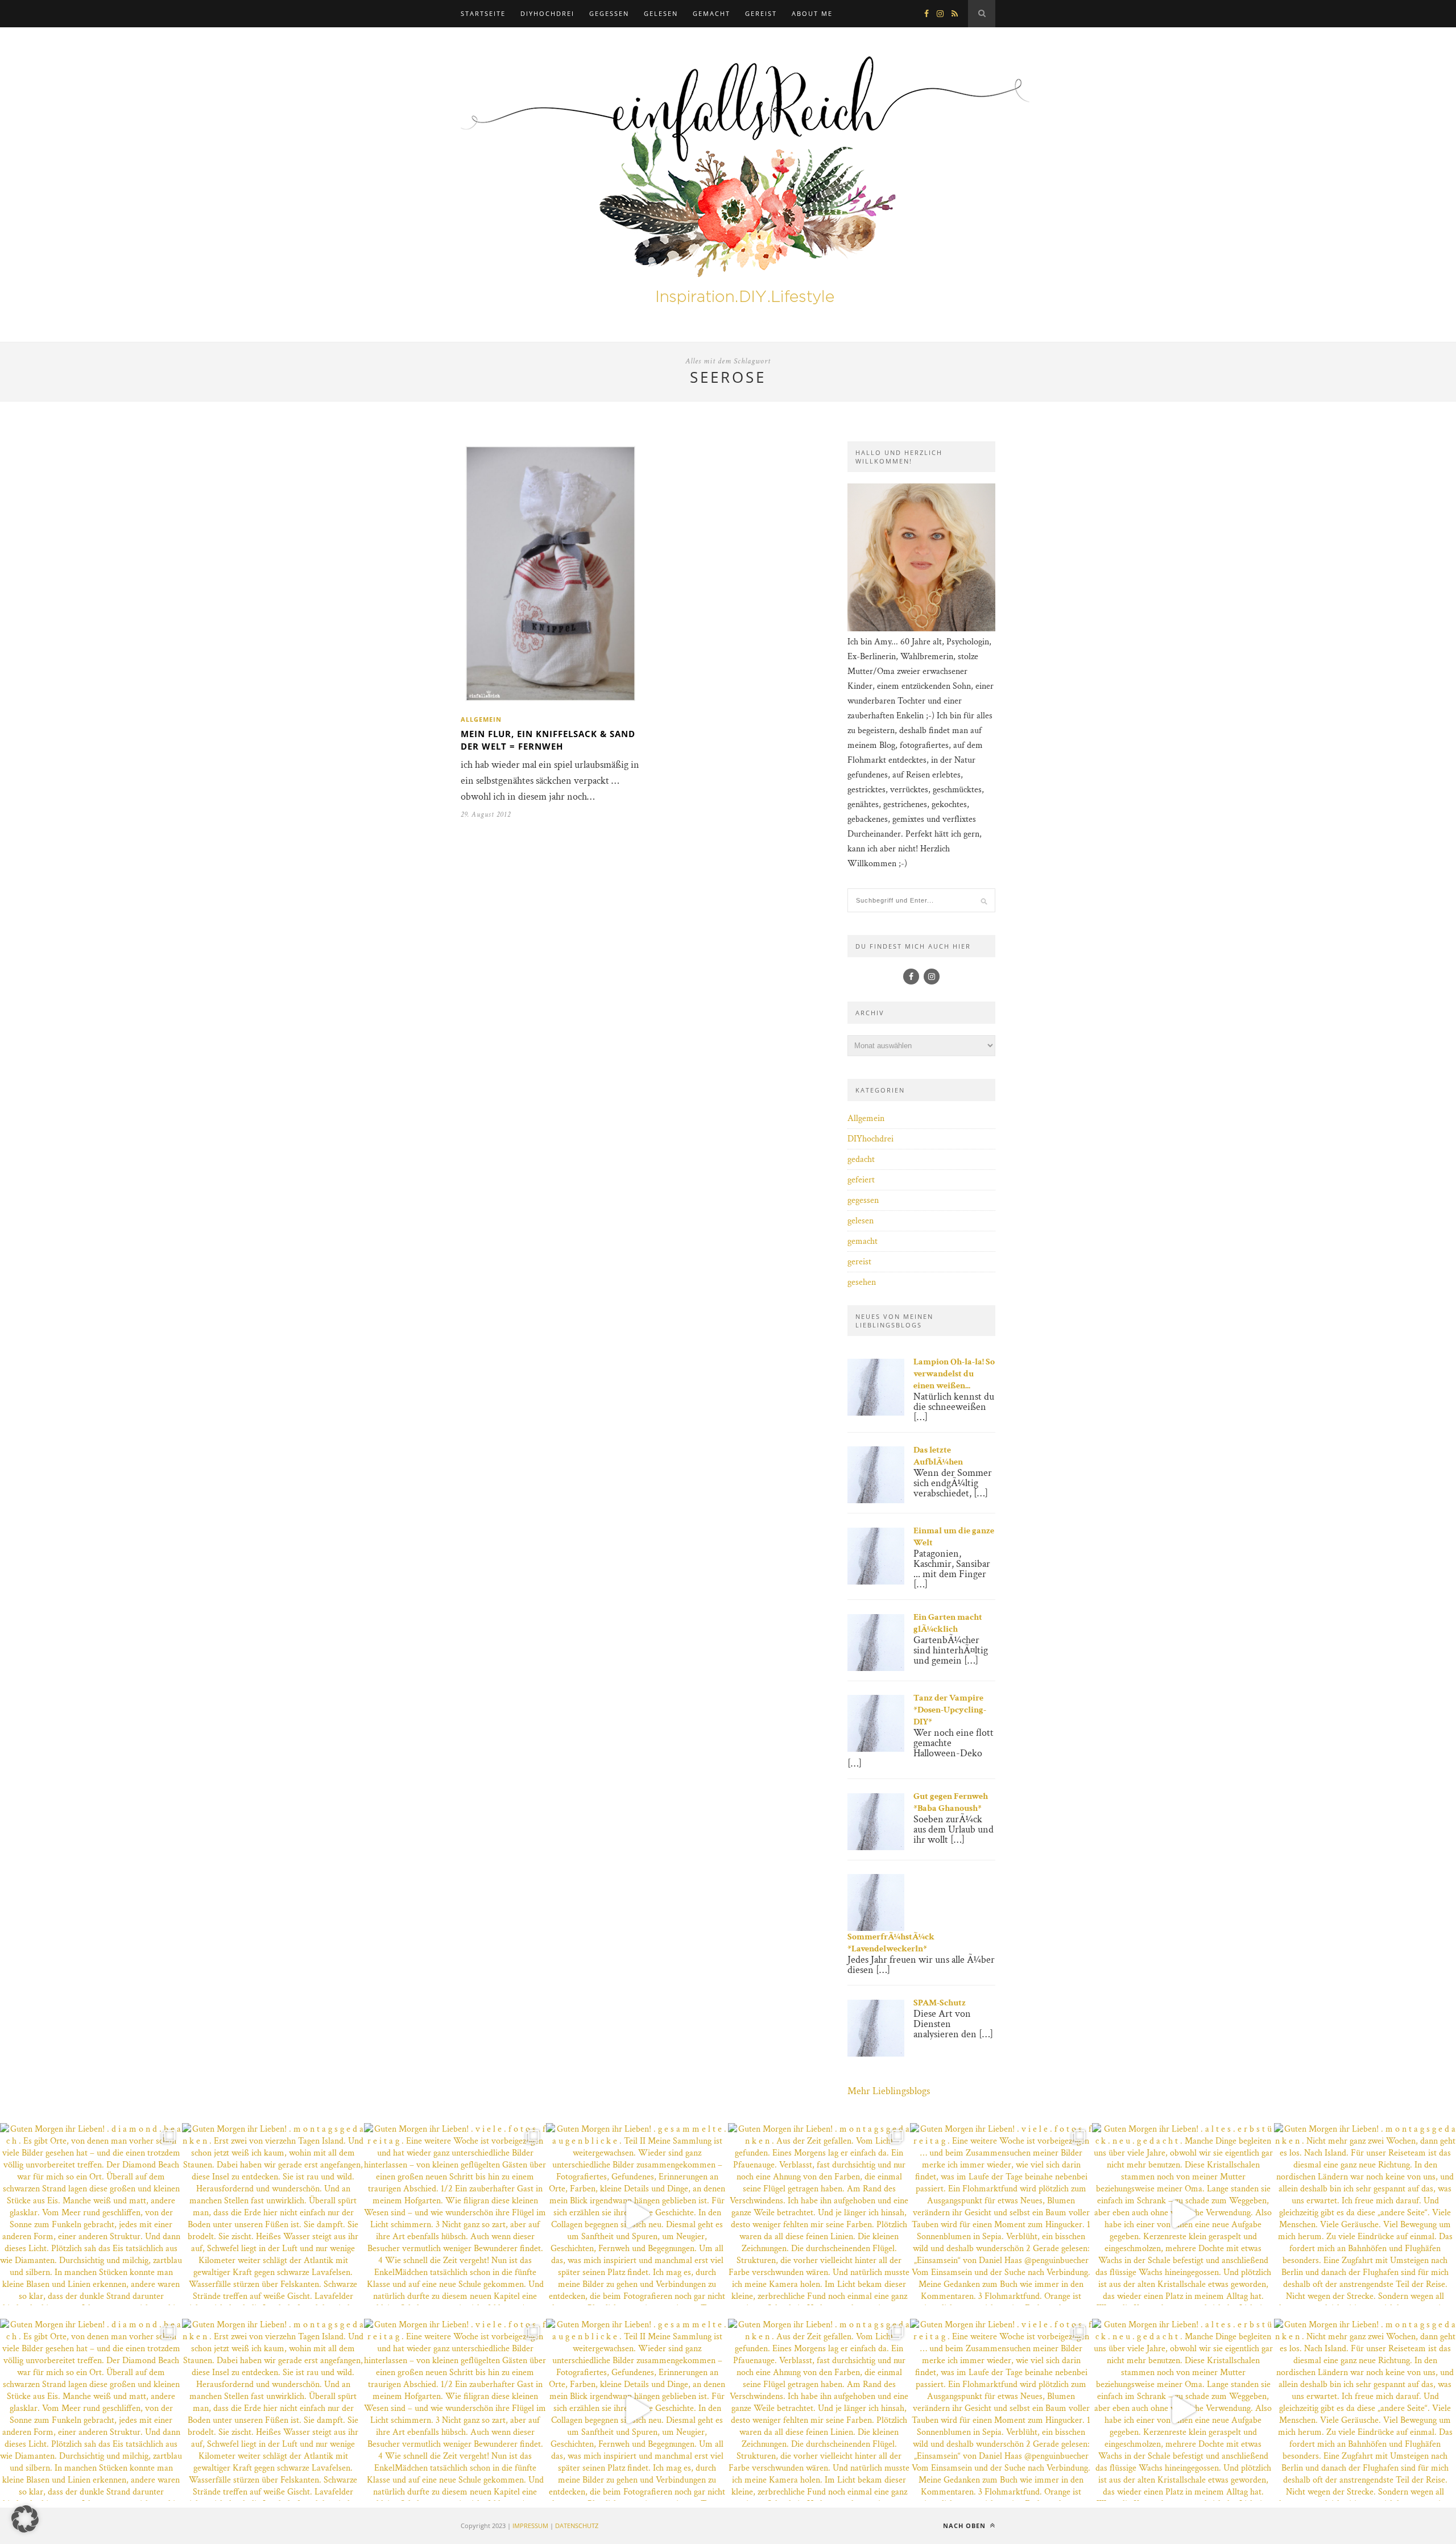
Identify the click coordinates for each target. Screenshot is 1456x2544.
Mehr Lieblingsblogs (889, 2091)
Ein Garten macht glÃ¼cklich (948, 1623)
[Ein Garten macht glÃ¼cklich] (876, 1668)
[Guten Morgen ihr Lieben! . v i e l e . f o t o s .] (455, 2214)
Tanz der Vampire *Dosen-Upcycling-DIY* (950, 1710)
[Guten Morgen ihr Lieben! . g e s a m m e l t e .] (637, 2214)
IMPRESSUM (530, 2526)
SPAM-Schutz (940, 2003)
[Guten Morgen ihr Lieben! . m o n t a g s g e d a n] (273, 2214)
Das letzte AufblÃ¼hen (938, 1456)
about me (812, 13)
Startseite (483, 13)
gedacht (861, 1159)
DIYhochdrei (547, 13)
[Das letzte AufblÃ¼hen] (876, 1501)
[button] (25, 2519)
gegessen (609, 13)
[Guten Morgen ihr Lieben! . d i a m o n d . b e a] (91, 2214)
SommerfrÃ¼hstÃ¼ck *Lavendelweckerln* (891, 1943)
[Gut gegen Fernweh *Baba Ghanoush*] (876, 1848)
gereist (761, 13)
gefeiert (861, 1180)
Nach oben (965, 2526)
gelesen (661, 13)
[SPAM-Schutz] (876, 2054)
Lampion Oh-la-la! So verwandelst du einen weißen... (954, 1374)
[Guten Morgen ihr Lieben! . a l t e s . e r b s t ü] (1183, 2214)
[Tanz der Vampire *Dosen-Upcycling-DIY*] (876, 1749)
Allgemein (481, 719)
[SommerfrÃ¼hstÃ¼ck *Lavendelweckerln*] (876, 1928)
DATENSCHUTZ (577, 2526)
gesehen (862, 1282)
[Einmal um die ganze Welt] (876, 1582)
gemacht (712, 13)
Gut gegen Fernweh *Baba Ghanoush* (951, 1802)
